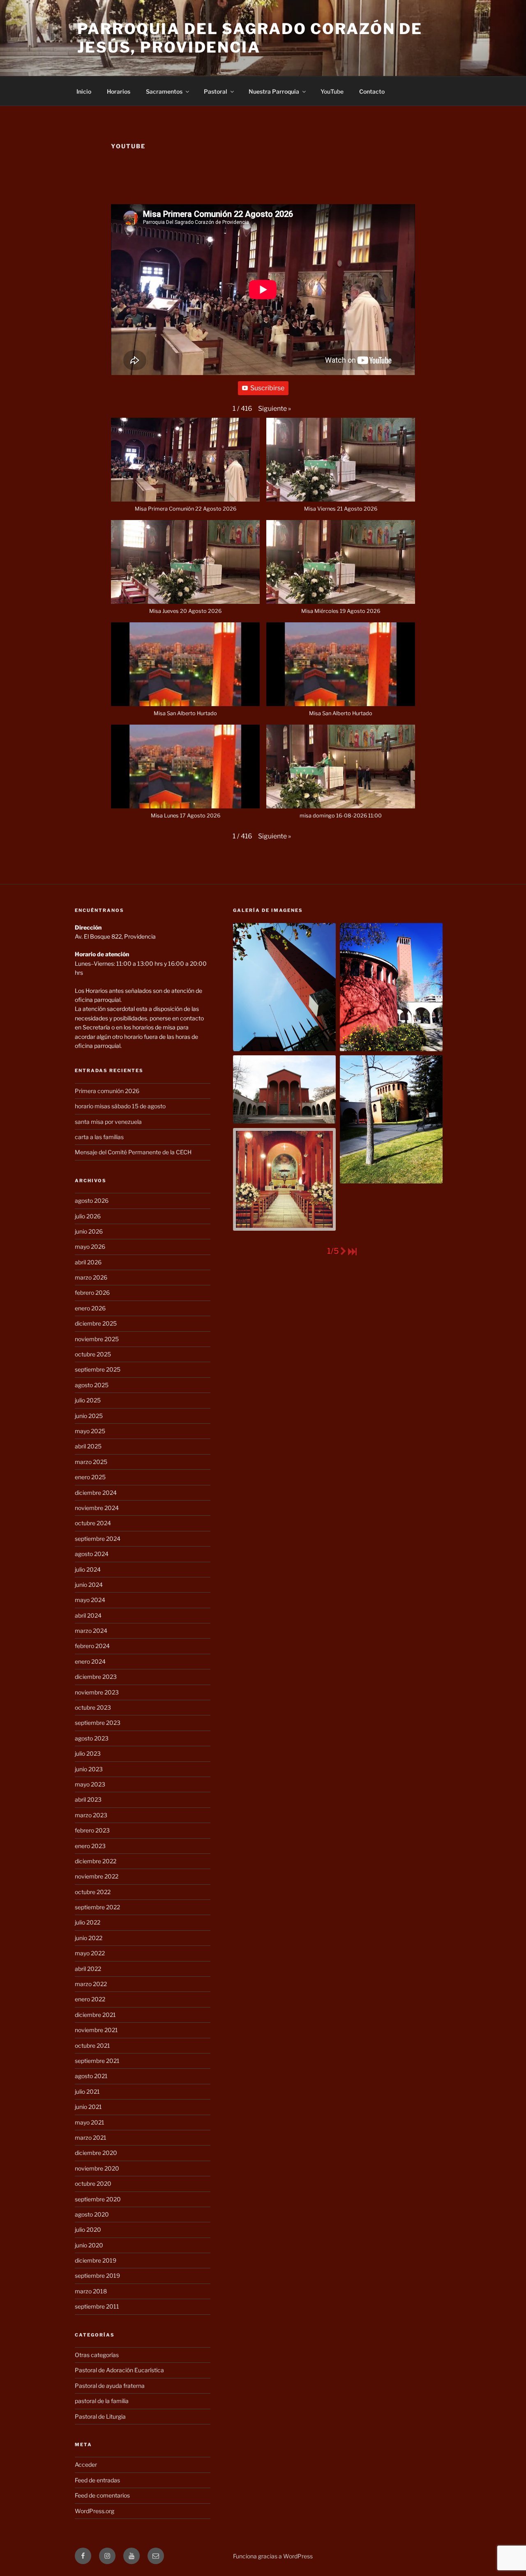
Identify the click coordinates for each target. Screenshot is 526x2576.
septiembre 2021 (97, 2061)
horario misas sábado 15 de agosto (120, 1106)
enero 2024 (90, 1661)
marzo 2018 (91, 2291)
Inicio (84, 91)
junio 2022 (89, 1938)
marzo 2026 (91, 1277)
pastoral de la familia (102, 2401)
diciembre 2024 (96, 1493)
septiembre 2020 (98, 2199)
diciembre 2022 (96, 1861)
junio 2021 (88, 2107)
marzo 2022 (91, 1984)
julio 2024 (88, 1569)
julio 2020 (88, 2230)
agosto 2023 (92, 1738)
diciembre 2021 (95, 2015)
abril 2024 (88, 1615)
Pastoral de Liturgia (100, 2416)
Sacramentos (164, 91)
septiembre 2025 (98, 1369)
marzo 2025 (91, 1462)
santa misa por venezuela (108, 1122)
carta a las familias (99, 1137)
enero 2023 (90, 1846)
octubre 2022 (93, 1892)
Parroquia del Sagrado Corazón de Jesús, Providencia (250, 38)
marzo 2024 (91, 1631)
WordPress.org (95, 2511)
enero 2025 (90, 1477)
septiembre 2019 (97, 2276)
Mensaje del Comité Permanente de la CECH (133, 1152)
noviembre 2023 (97, 1692)
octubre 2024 (93, 1523)
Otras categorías (97, 2355)
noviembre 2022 (97, 1876)
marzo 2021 (91, 2137)
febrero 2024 (92, 1646)
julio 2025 (88, 1400)
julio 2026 (88, 1216)
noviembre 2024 (97, 1508)
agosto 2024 (92, 1554)
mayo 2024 (90, 1600)
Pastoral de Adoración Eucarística (119, 2370)
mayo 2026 (90, 1247)
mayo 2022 (90, 1953)
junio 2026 (89, 1231)
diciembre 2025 (96, 1323)
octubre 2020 (93, 2183)
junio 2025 (89, 1416)
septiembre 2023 (98, 1723)
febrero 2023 (92, 1830)
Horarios (119, 91)
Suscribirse (267, 388)
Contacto (372, 91)
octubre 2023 (93, 1707)
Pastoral (216, 91)
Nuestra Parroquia (274, 91)
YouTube (332, 91)
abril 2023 (88, 1799)
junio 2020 (89, 2245)
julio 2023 (88, 1753)
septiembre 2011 (97, 2306)
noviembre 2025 (97, 1339)
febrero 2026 (92, 1293)
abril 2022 (88, 1969)
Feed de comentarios (102, 2495)
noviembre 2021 (96, 2030)
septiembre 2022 (97, 1907)
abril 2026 (88, 1262)
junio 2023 (89, 1769)
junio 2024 (89, 1585)
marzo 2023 (91, 1815)
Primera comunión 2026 (107, 1091)
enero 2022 (90, 1999)
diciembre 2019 (96, 2260)
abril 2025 (88, 1446)
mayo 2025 (90, 1431)
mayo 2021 (90, 2122)
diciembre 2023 (96, 1677)
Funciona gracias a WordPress (273, 2556)
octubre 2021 (92, 2045)
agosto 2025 (92, 1385)
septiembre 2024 (98, 1539)
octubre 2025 (93, 1354)
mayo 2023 (90, 1784)
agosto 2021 (91, 2076)
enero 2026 (90, 1308)
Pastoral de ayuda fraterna (110, 2386)
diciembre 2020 (96, 2153)
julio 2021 (87, 2091)
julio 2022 (88, 1922)
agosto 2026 (92, 1201)
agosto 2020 (92, 2214)
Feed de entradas (97, 2480)
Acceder (86, 2464)
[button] (275, 409)
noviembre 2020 (97, 2168)
